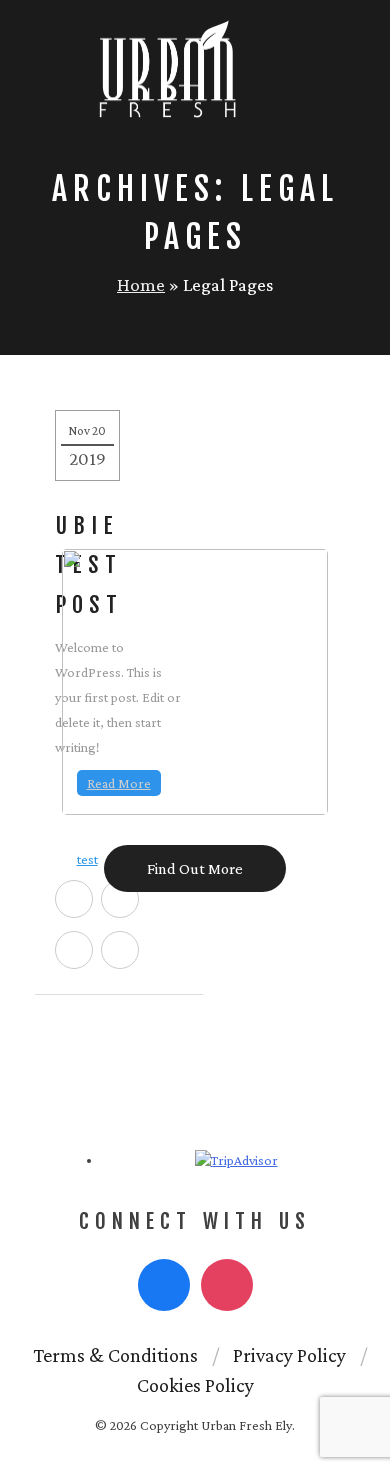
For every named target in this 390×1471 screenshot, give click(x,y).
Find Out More (195, 868)
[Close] (359, 535)
